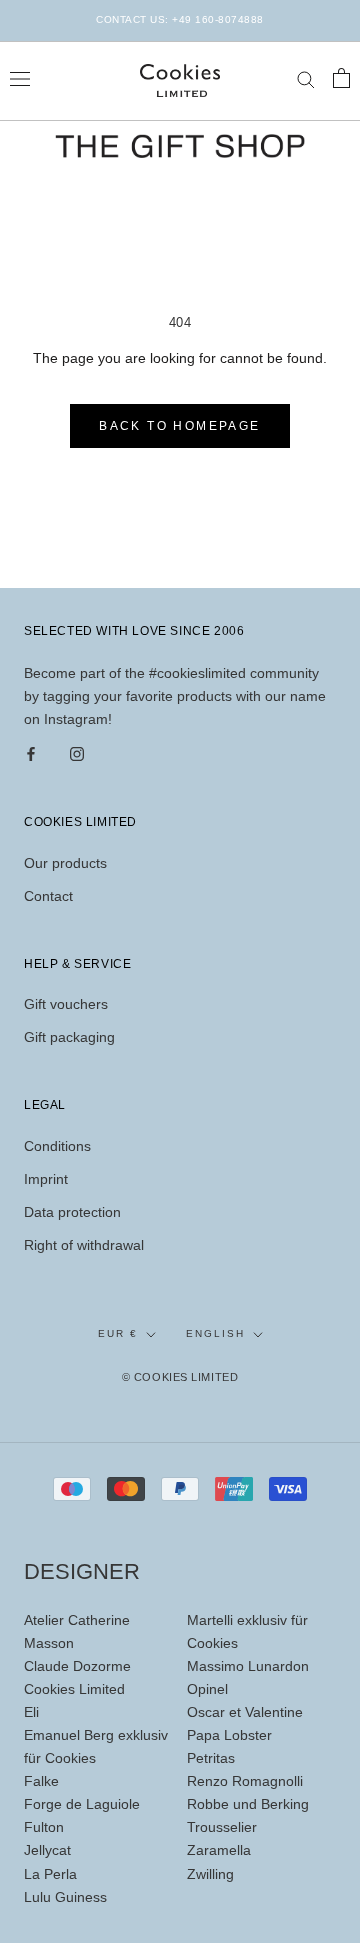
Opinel (207, 1689)
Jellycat (47, 1850)
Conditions (57, 1146)
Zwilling (210, 1874)
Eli (31, 1712)
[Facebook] (31, 753)
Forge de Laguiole (82, 1804)
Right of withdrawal (84, 1245)
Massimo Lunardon (248, 1666)
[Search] (306, 78)
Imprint (46, 1179)
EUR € (118, 1333)
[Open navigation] (20, 77)
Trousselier (222, 1827)
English (215, 1333)
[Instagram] (77, 753)
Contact (48, 896)
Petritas (211, 1758)
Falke (41, 1781)
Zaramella (219, 1850)
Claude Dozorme (77, 1666)
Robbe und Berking (248, 1804)
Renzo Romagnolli (245, 1781)
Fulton (44, 1827)
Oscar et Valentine (245, 1712)
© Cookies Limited (180, 1377)
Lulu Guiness (65, 1897)
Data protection (72, 1212)
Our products (65, 863)
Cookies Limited (74, 1689)
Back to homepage (179, 426)
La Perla (50, 1874)
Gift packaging (69, 1037)
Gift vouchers (66, 1004)
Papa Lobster (229, 1735)
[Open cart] (341, 78)
